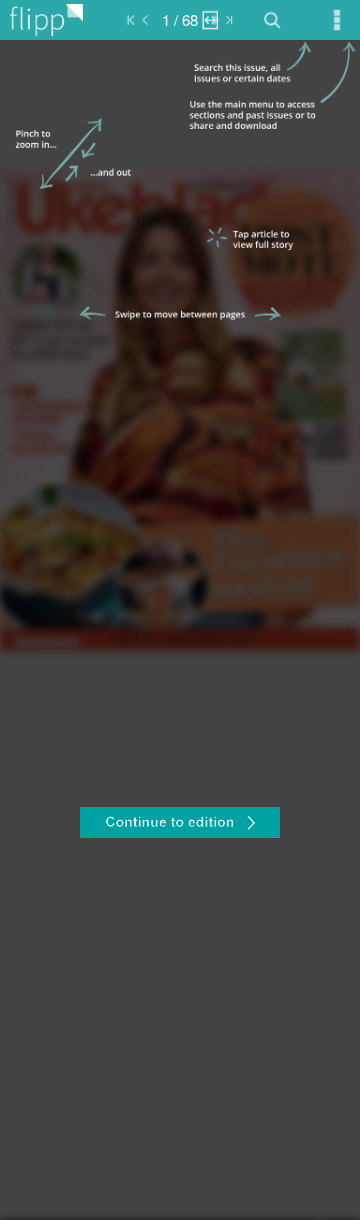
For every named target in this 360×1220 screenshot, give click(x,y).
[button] (180, 825)
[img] (180, 630)
